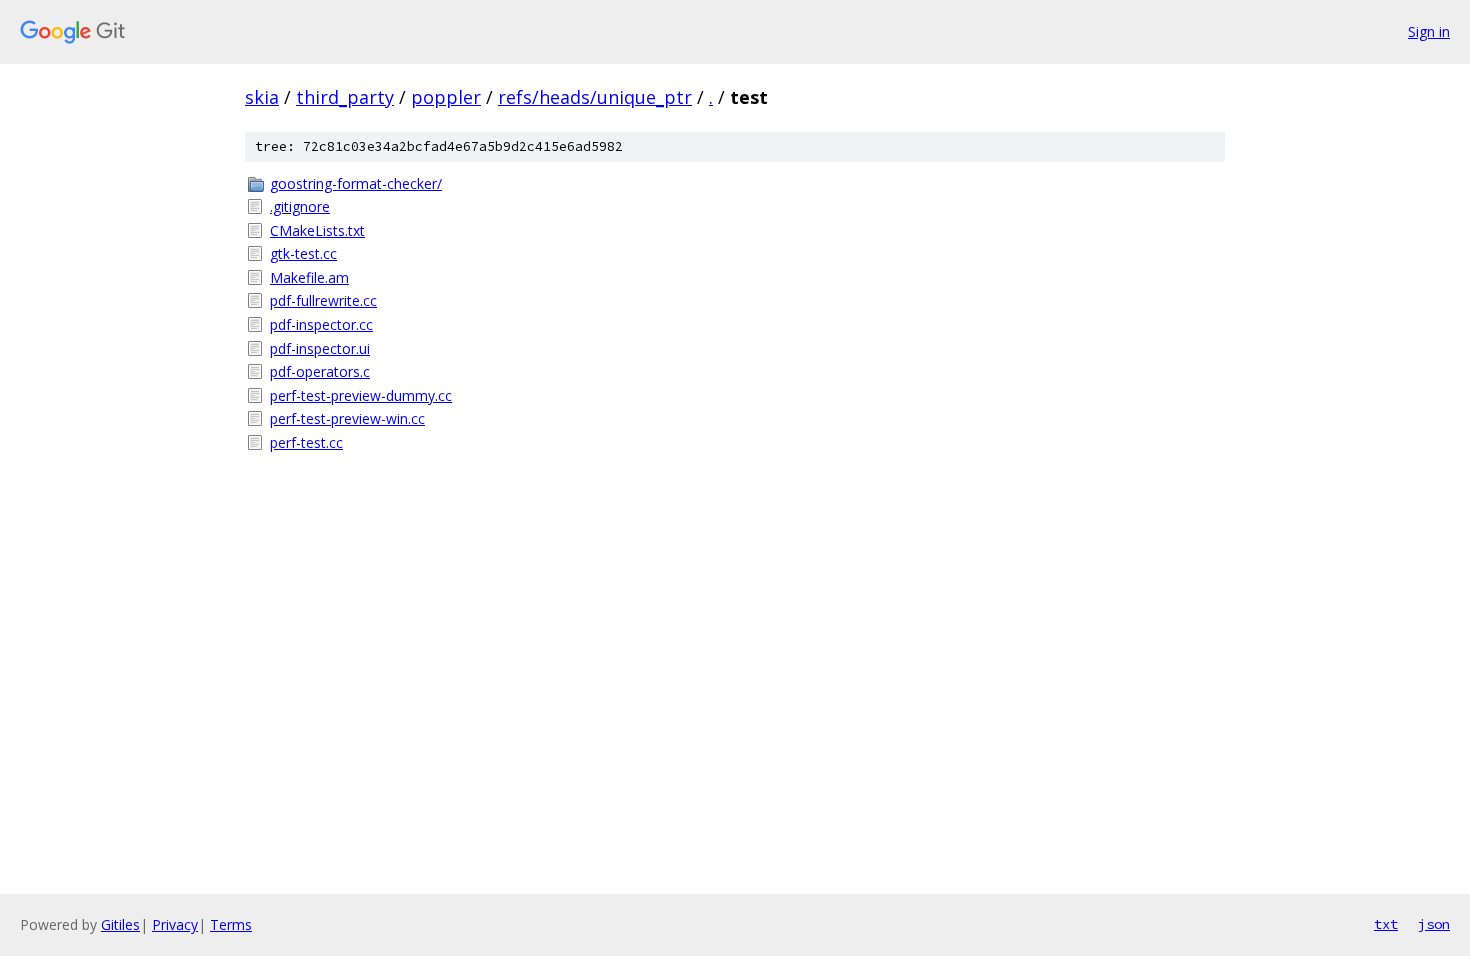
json (1434, 924)
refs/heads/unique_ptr (595, 97)
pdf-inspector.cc (321, 324)
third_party (345, 97)
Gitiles (120, 924)
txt (1386, 924)
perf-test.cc (306, 442)
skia (262, 97)
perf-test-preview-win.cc (347, 418)
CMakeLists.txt (317, 230)
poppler (446, 97)
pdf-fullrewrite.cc (323, 300)
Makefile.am (309, 277)
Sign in (1429, 31)
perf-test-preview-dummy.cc (361, 395)
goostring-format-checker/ (356, 183)
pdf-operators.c (320, 371)
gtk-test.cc (303, 253)
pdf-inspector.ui (320, 348)
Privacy (175, 924)
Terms (231, 924)
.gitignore (300, 206)
